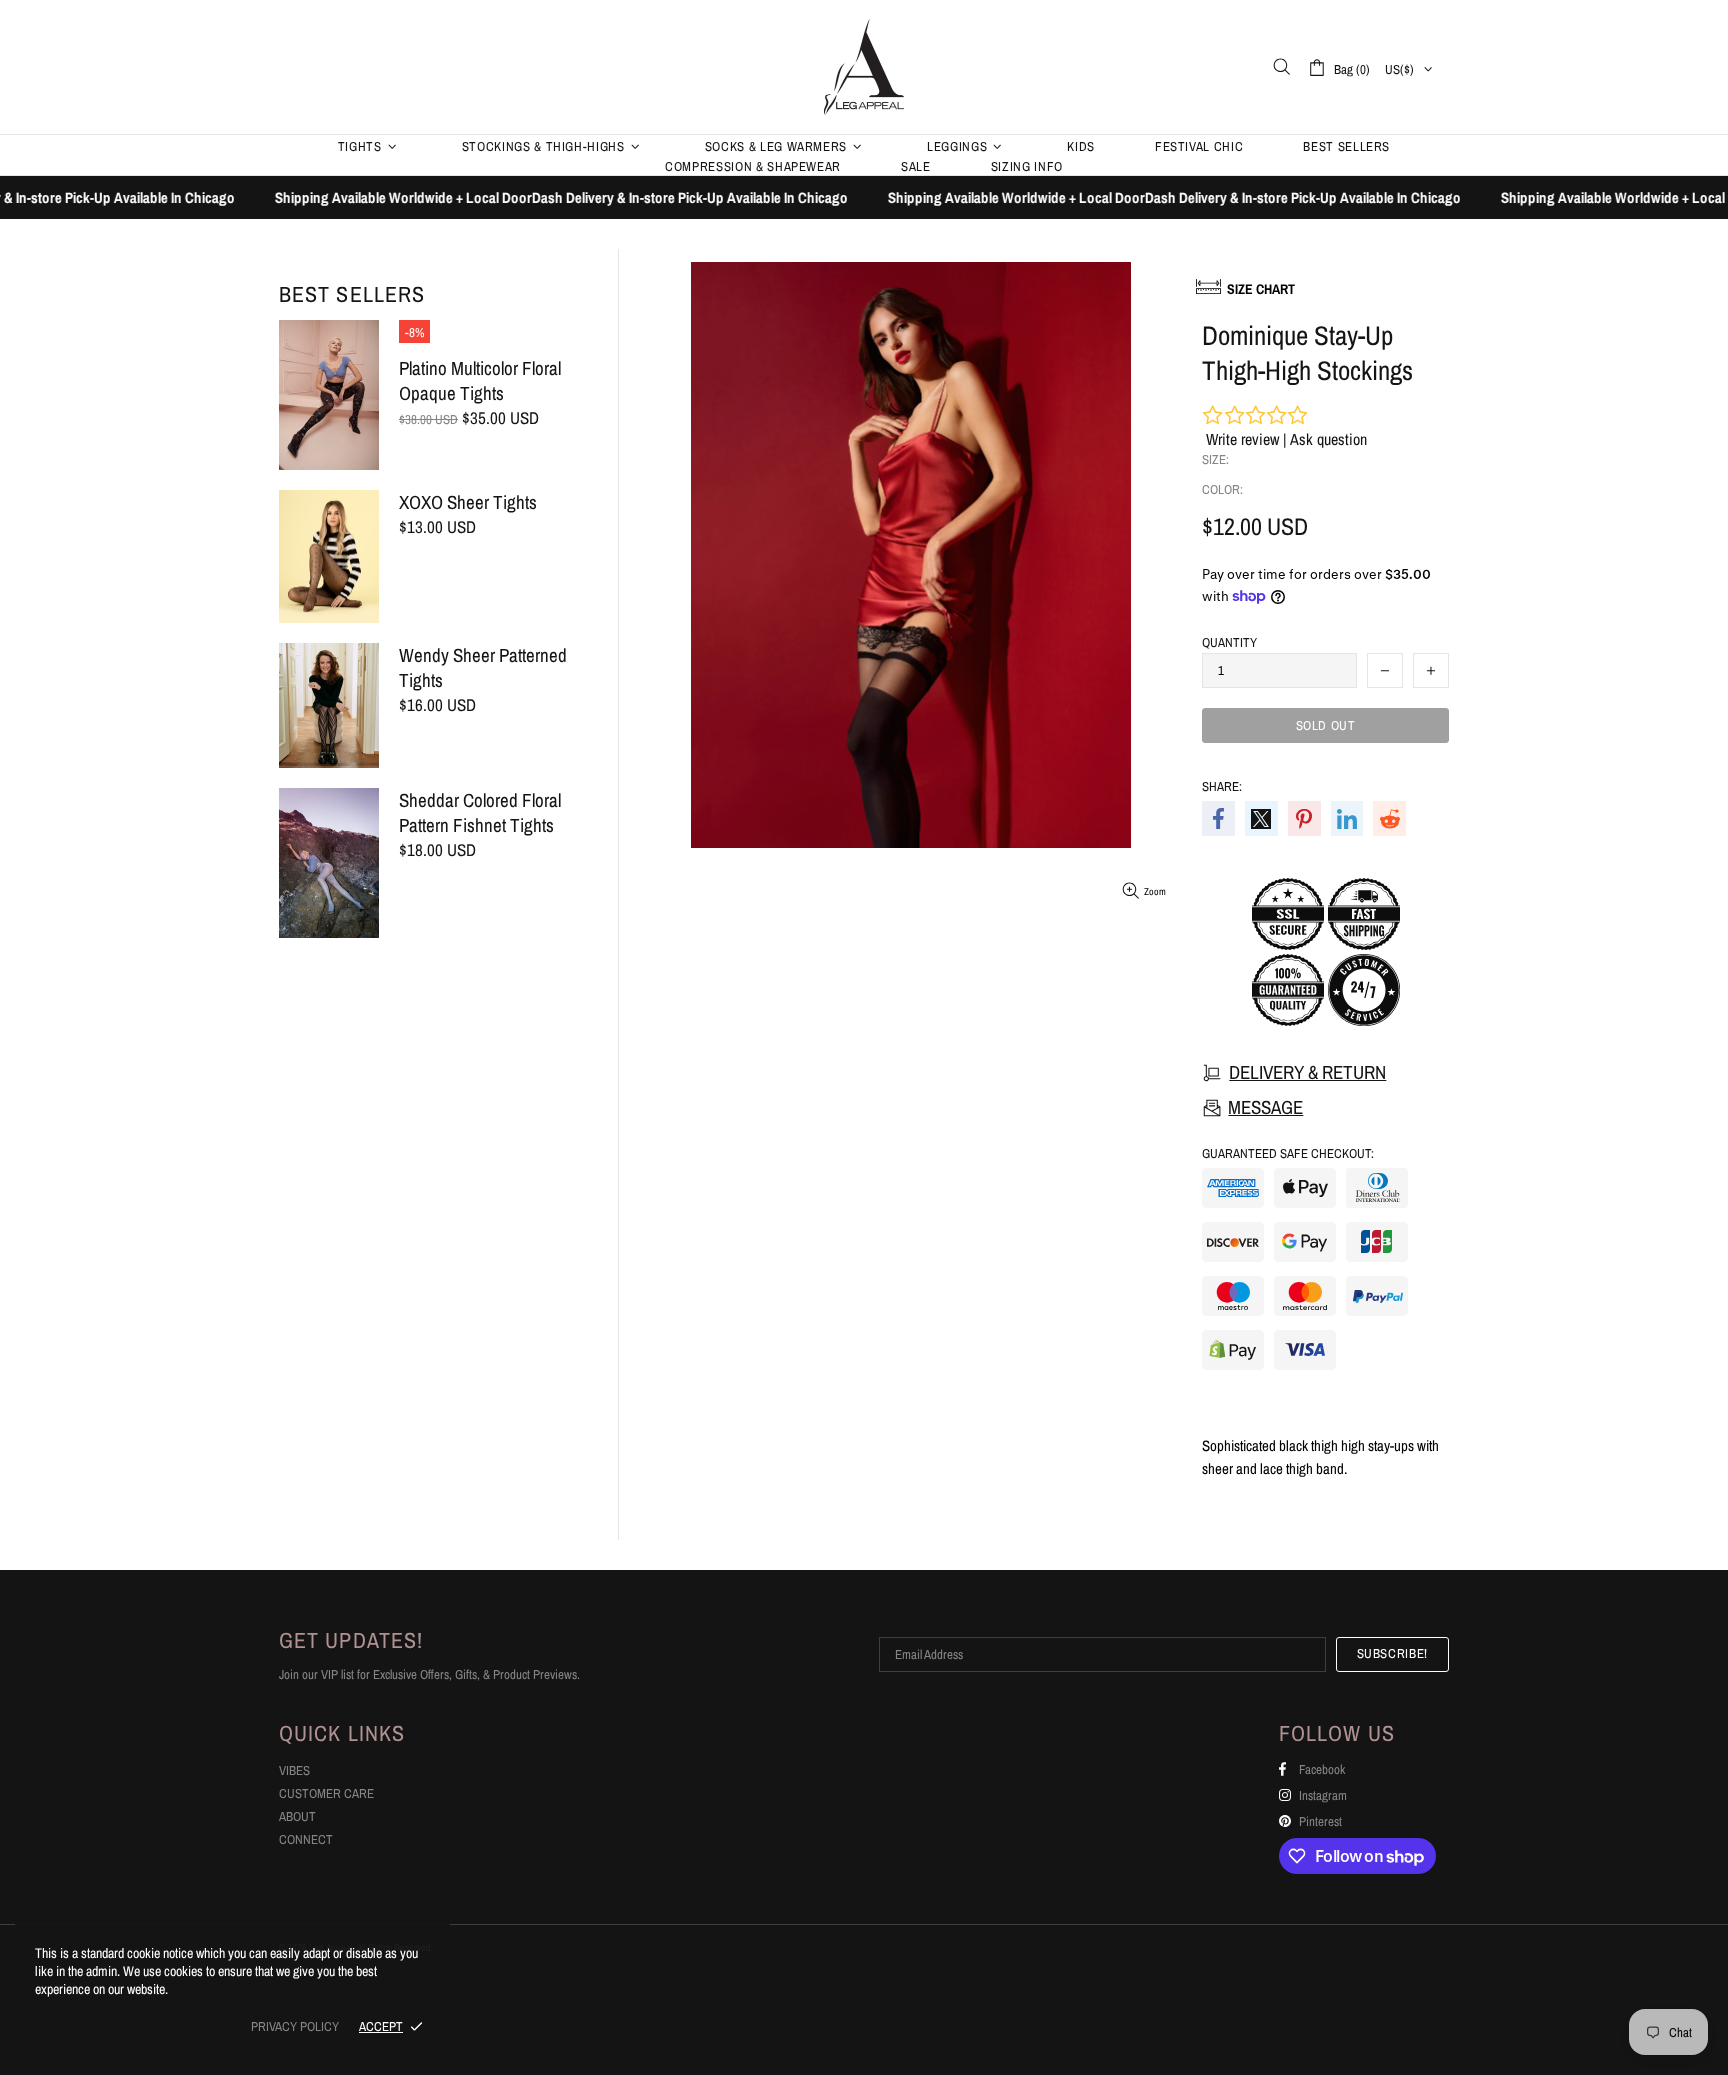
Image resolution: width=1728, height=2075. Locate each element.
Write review (1242, 439)
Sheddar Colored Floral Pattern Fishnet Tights (480, 813)
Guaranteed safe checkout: (1288, 1153)
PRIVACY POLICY (295, 2026)
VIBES (294, 1770)
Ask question (1328, 439)
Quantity (1229, 642)
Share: (1222, 786)
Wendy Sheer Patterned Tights (483, 668)
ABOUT (297, 1816)
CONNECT (306, 1839)
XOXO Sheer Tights (468, 502)
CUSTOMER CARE (326, 1793)
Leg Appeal (864, 66)
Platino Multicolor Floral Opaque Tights (480, 381)
